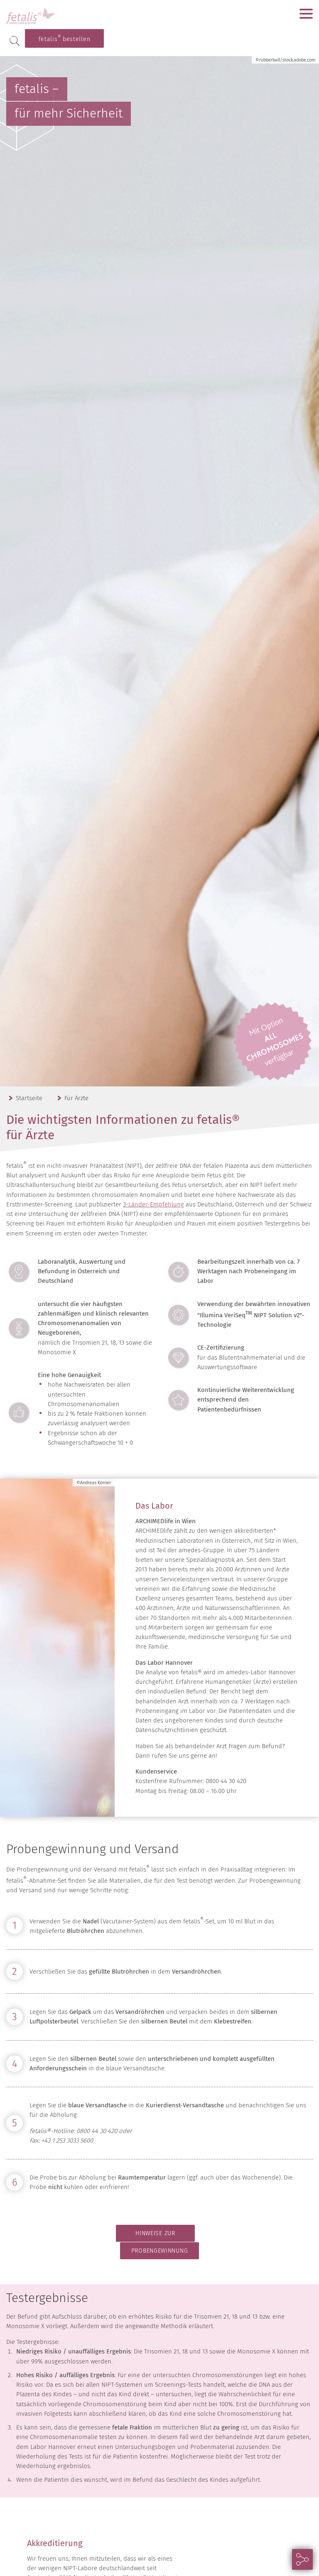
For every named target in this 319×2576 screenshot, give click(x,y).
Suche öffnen (15, 41)
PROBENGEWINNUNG (160, 2251)
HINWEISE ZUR (155, 2233)
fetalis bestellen (65, 38)
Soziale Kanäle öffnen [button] (302, 2559)
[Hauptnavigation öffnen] (306, 14)
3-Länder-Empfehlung (153, 1204)
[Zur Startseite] (58, 16)
